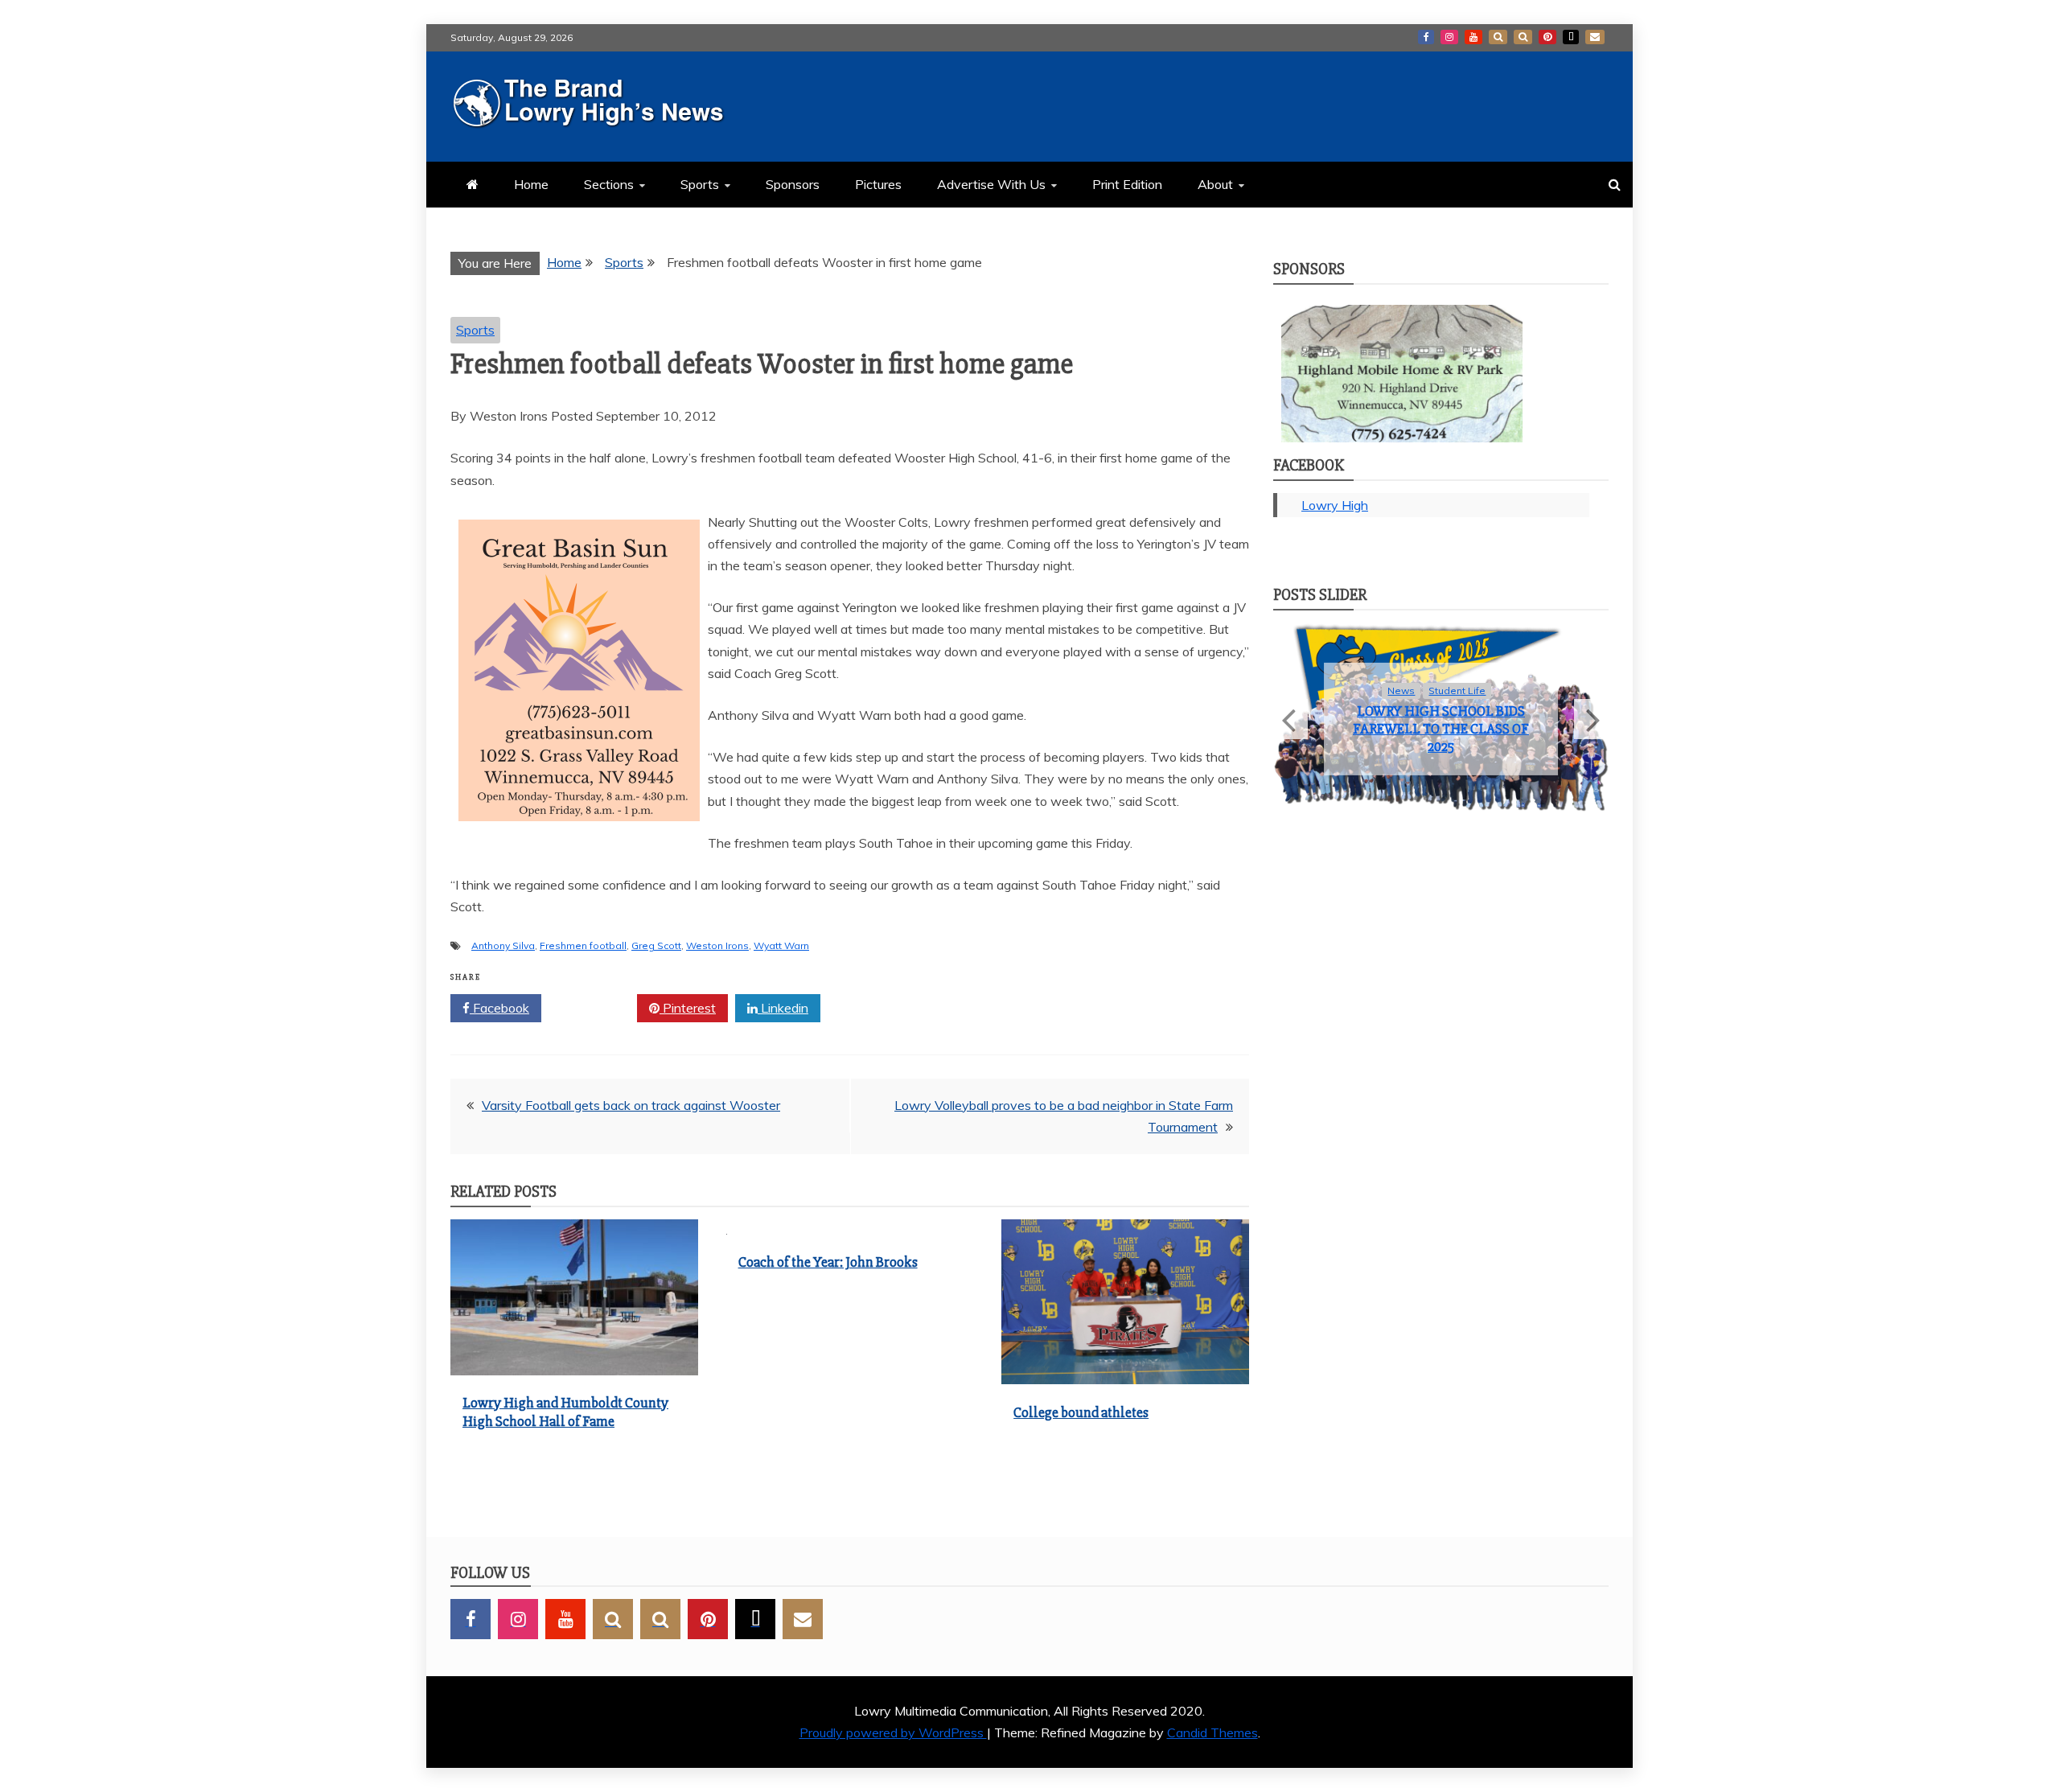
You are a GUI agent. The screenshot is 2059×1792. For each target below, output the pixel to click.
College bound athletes (1081, 1412)
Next (1591, 734)
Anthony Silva (503, 945)
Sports (700, 184)
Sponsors (793, 184)
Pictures (878, 184)
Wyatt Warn (781, 945)
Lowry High (1335, 505)
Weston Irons (717, 945)
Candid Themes (1212, 1732)
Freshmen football (583, 945)
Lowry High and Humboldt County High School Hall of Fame (565, 1412)
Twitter (595, 1008)
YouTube (1473, 37)
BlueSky (1523, 37)
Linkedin (783, 1008)
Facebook (1426, 37)
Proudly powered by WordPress (893, 1732)
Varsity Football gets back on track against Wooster (631, 1105)
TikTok (1571, 37)
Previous (1290, 734)
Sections (609, 184)
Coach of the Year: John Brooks (828, 1262)
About (1215, 184)
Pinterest (1547, 37)
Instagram (1449, 37)
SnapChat (1498, 37)
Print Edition (1127, 184)
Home (531, 184)
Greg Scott (656, 945)
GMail (1595, 37)
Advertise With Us (991, 184)
